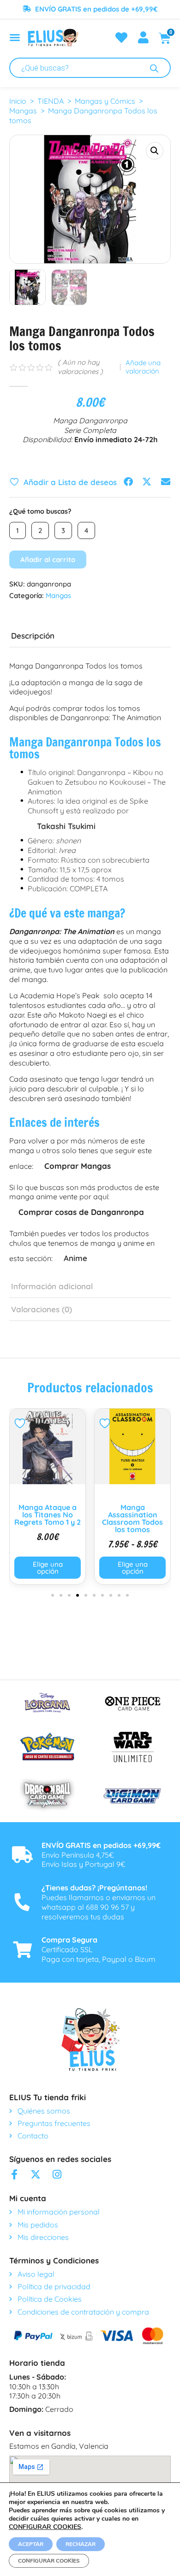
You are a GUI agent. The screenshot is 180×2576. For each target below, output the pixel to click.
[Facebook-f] (14, 2174)
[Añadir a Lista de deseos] (21, 1423)
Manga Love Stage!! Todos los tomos (132, 1515)
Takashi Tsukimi (66, 826)
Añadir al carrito (48, 560)
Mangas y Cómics (105, 101)
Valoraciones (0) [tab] (42, 1309)
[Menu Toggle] (15, 37)
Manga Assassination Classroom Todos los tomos (48, 1518)
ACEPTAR (31, 2544)
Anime (75, 1258)
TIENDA (51, 101)
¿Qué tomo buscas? (40, 511)
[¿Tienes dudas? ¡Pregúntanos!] (22, 1902)
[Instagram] (57, 2174)
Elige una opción (48, 1568)
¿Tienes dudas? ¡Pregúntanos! (94, 1888)
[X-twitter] (36, 2174)
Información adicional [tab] (52, 1286)
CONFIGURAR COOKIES (45, 2527)
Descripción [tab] (33, 636)
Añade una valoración (143, 367)
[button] (155, 151)
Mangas (23, 111)
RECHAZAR (81, 2544)
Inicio (18, 101)
